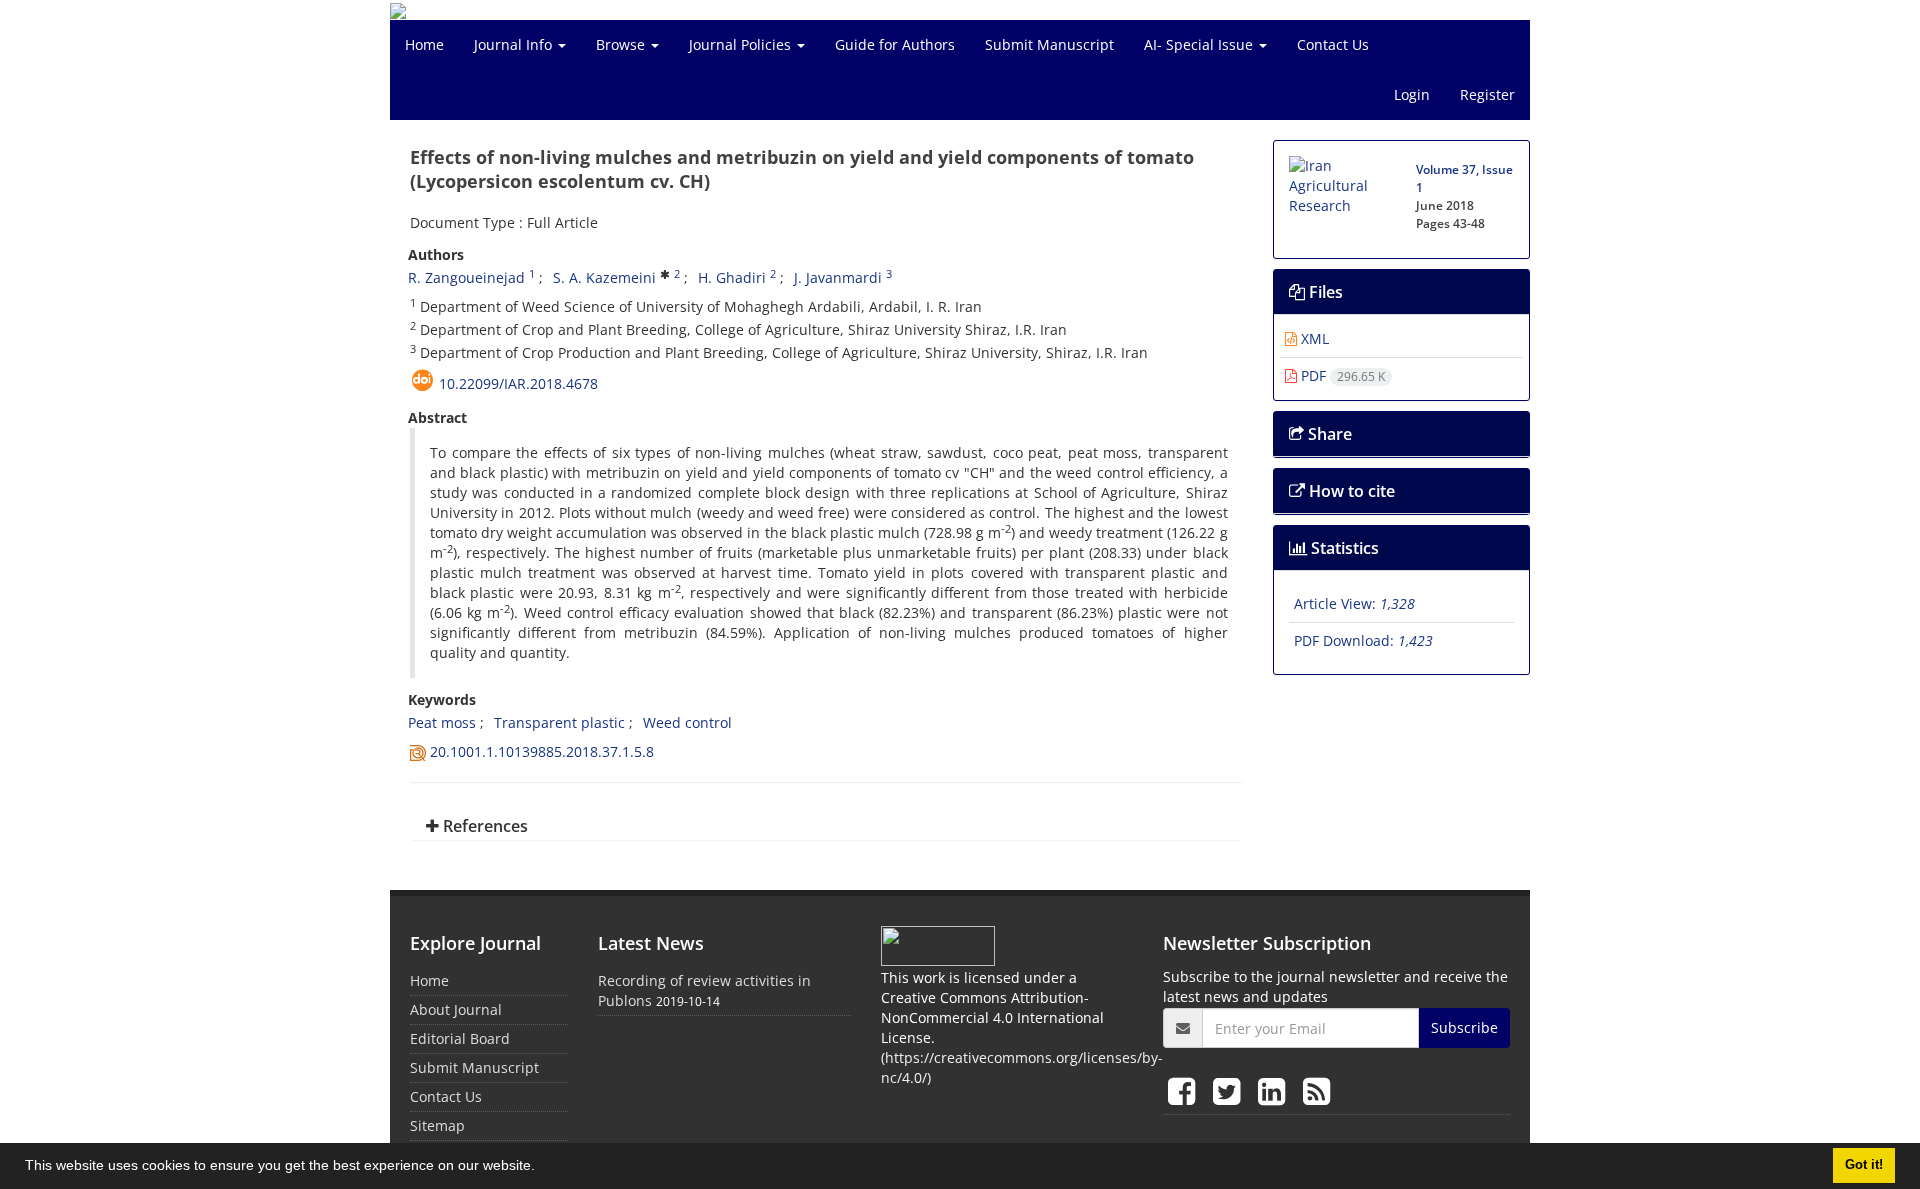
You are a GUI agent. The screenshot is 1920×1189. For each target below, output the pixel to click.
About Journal (456, 1009)
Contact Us (1333, 44)
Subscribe (1464, 1027)
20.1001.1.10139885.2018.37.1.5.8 (542, 751)
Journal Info (515, 44)
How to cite (1350, 491)
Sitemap (437, 1125)
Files (1324, 292)
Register (1487, 94)
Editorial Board (460, 1038)
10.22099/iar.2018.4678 (518, 383)
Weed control (687, 722)
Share (1328, 434)
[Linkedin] (1275, 1090)
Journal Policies (742, 44)
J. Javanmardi (838, 277)
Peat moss (442, 722)
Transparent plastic (559, 722)
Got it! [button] (1864, 1165)
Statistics (1343, 548)
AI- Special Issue (1200, 44)
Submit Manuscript (1049, 44)
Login (1412, 94)
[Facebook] (1185, 1090)
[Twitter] (1230, 1090)
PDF (1341, 375)
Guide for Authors (895, 44)
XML (1313, 338)
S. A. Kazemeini (604, 277)
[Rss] (1316, 1090)
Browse (622, 44)
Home (424, 44)
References (483, 826)
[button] (542, 1168)
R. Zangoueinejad (466, 277)
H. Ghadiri (732, 277)
